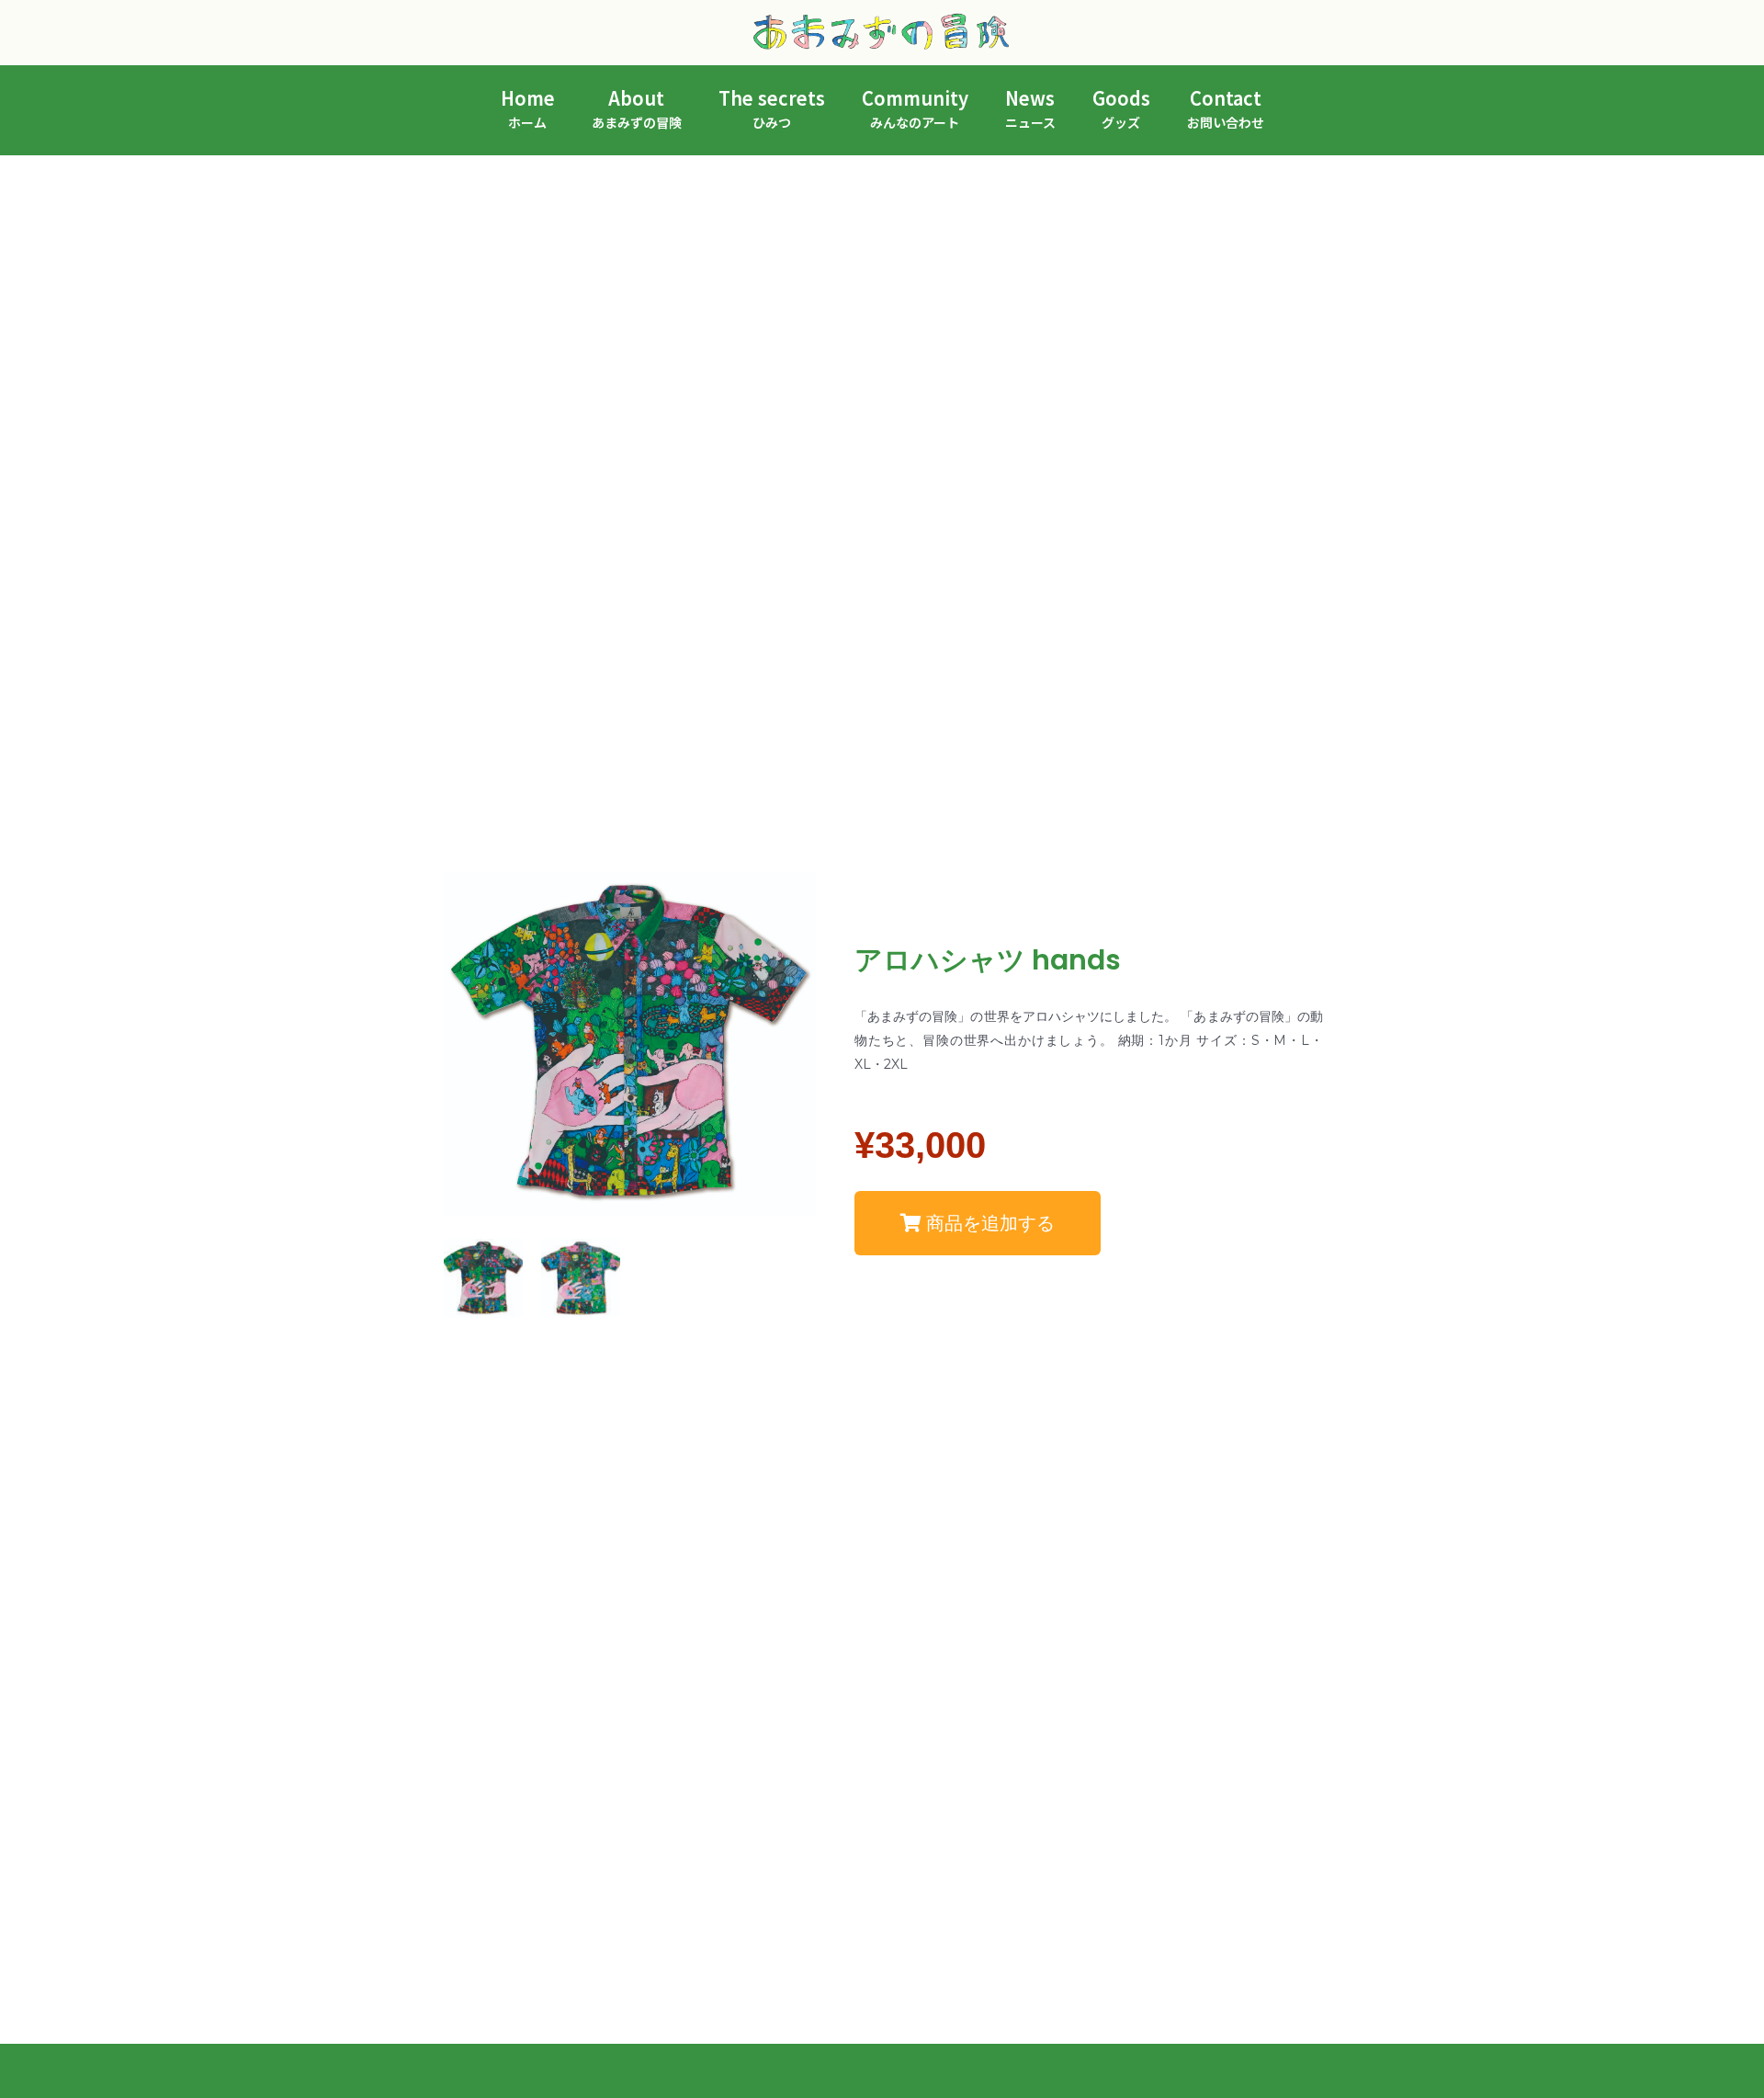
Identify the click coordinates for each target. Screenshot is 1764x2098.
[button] (978, 1223)
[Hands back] (581, 1278)
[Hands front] (483, 1278)
